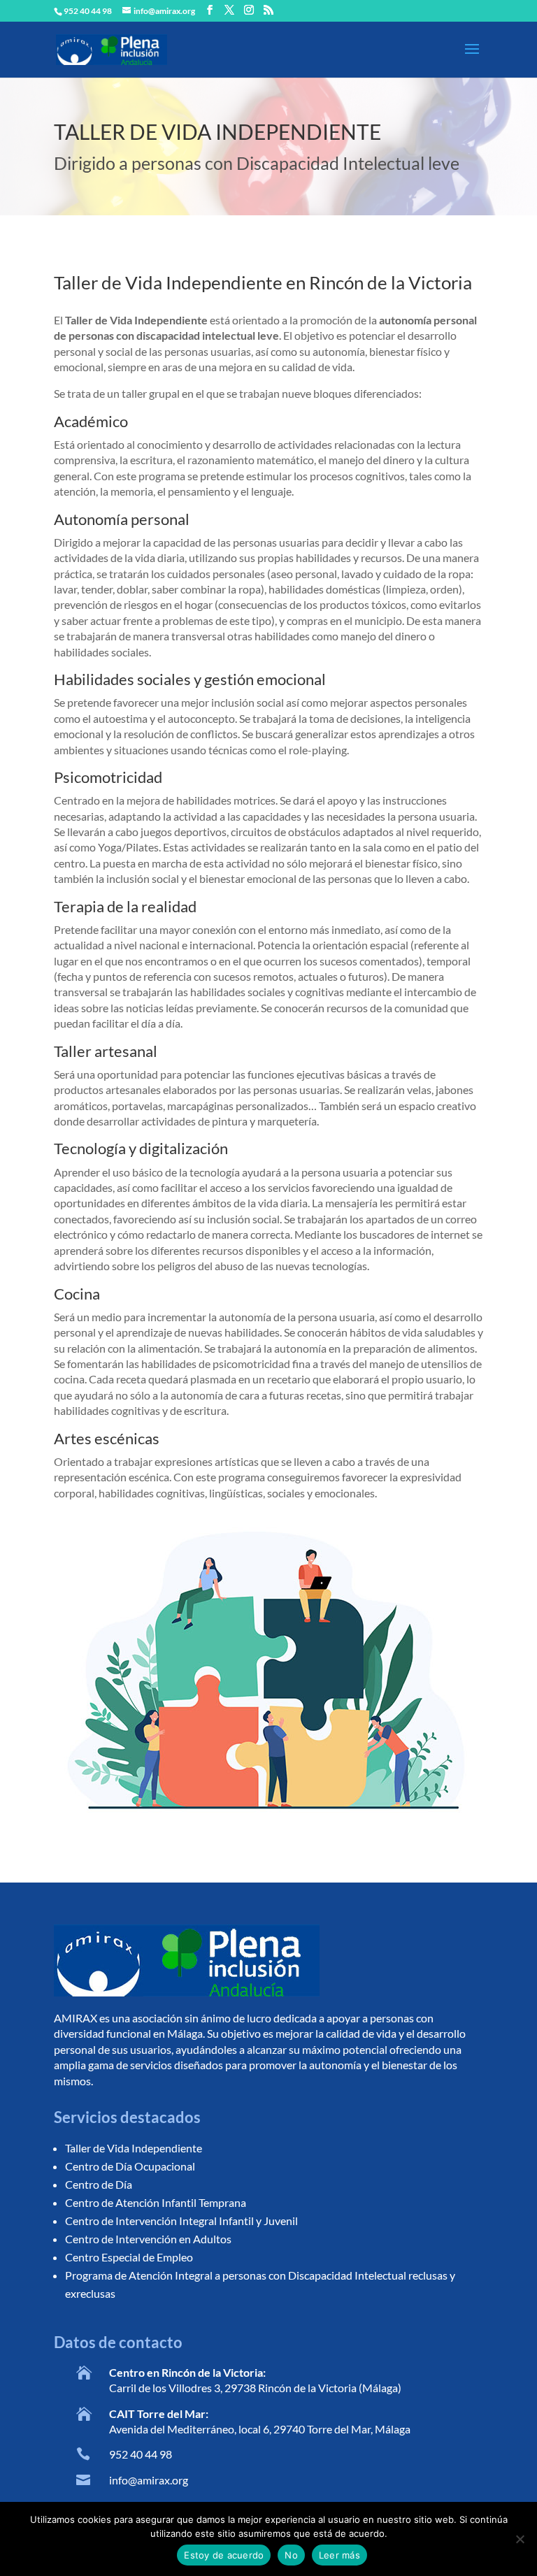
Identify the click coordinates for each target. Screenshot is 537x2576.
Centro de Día (99, 2184)
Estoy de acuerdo (224, 2555)
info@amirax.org (149, 2480)
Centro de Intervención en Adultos (148, 2239)
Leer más (339, 2555)
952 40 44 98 (141, 2454)
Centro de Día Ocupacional (130, 2166)
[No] (520, 2539)
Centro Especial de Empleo (129, 2257)
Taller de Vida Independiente (134, 2148)
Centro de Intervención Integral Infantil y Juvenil (181, 2221)
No (291, 2555)
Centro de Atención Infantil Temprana (156, 2202)
